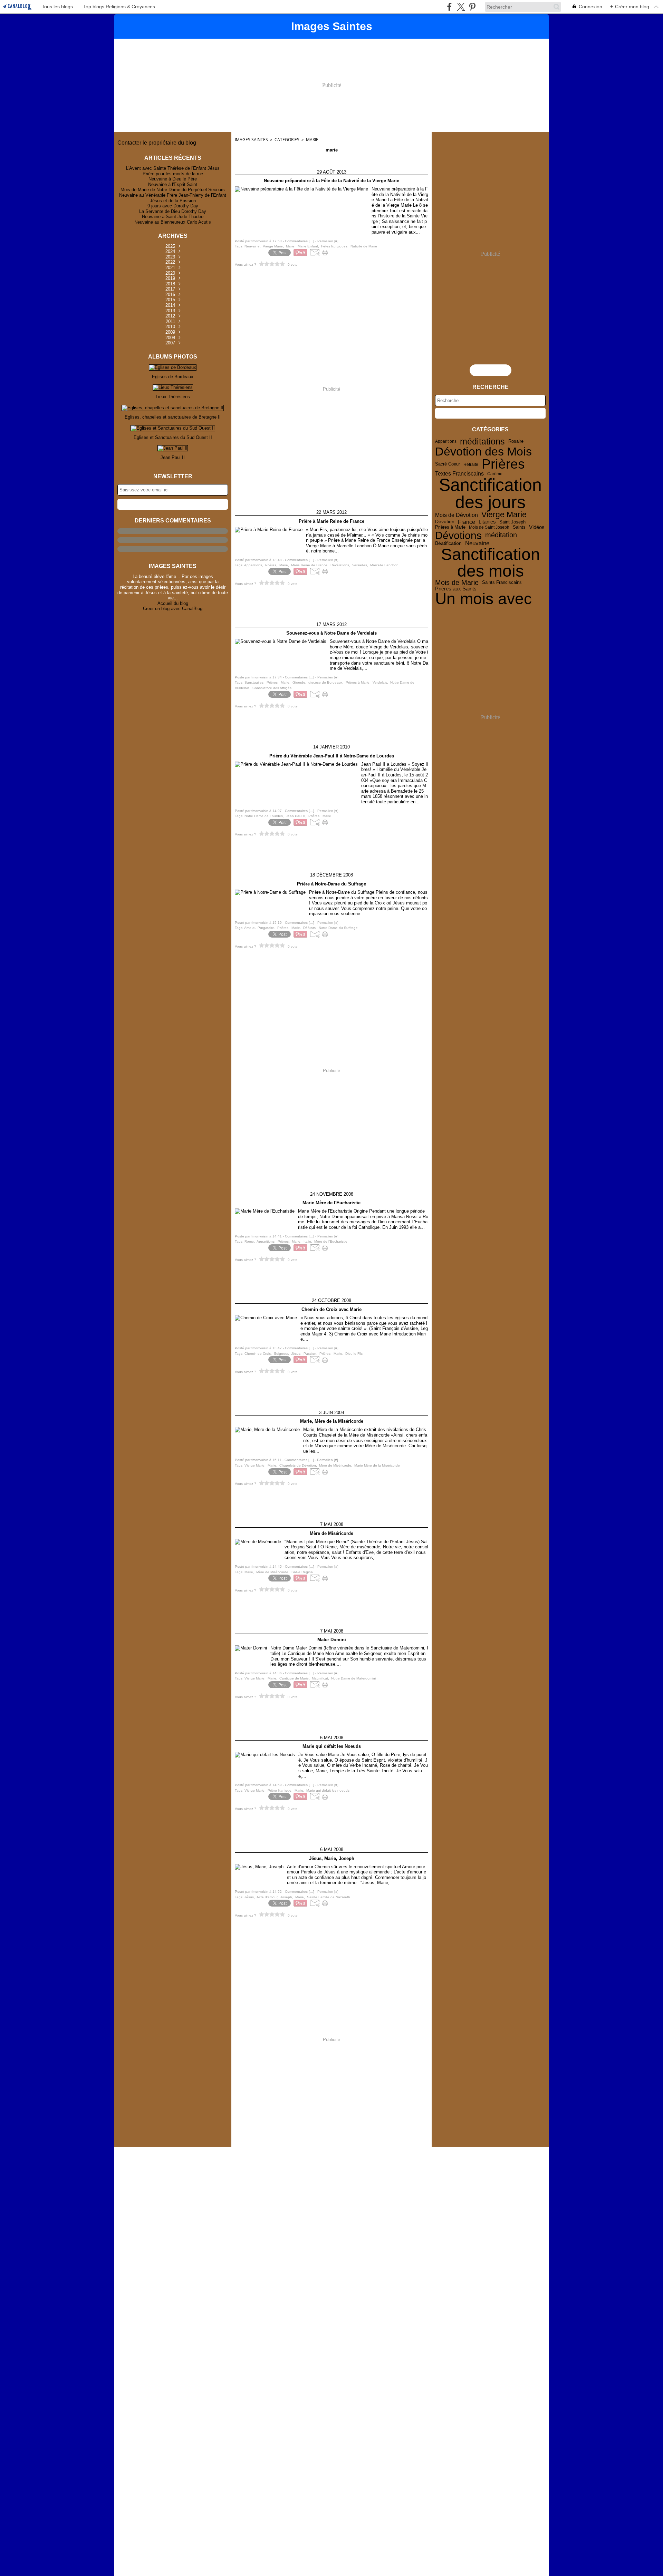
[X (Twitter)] (461, 7)
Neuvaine (477, 543)
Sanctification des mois (491, 563)
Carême (495, 474)
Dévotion (445, 522)
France (467, 522)
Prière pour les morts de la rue (173, 174)
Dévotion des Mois (483, 452)
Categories (287, 140)
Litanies (487, 522)
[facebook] (449, 7)
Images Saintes (251, 140)
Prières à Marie (450, 527)
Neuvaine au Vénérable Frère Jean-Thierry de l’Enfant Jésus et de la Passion (173, 198)
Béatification (448, 543)
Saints (519, 527)
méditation (501, 535)
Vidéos (537, 527)
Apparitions (446, 441)
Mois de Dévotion (457, 515)
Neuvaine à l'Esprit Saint (173, 184)
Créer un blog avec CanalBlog (173, 609)
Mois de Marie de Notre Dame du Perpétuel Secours (173, 190)
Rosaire (516, 442)
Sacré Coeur (448, 464)
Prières (503, 464)
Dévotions (458, 535)
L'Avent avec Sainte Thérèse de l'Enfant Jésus (173, 168)
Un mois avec (483, 599)
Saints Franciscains (502, 583)
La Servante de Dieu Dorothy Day (173, 211)
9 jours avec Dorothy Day (173, 206)
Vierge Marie (504, 515)
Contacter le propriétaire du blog (157, 143)
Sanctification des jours (490, 493)
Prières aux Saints (456, 589)
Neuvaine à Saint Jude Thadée (173, 217)
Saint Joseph (512, 522)
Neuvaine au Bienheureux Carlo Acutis (173, 222)
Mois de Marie (457, 583)
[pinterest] (472, 7)
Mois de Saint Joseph (489, 527)
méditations (482, 442)
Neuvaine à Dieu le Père (173, 179)
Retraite (471, 464)
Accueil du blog (173, 603)
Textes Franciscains (459, 474)
